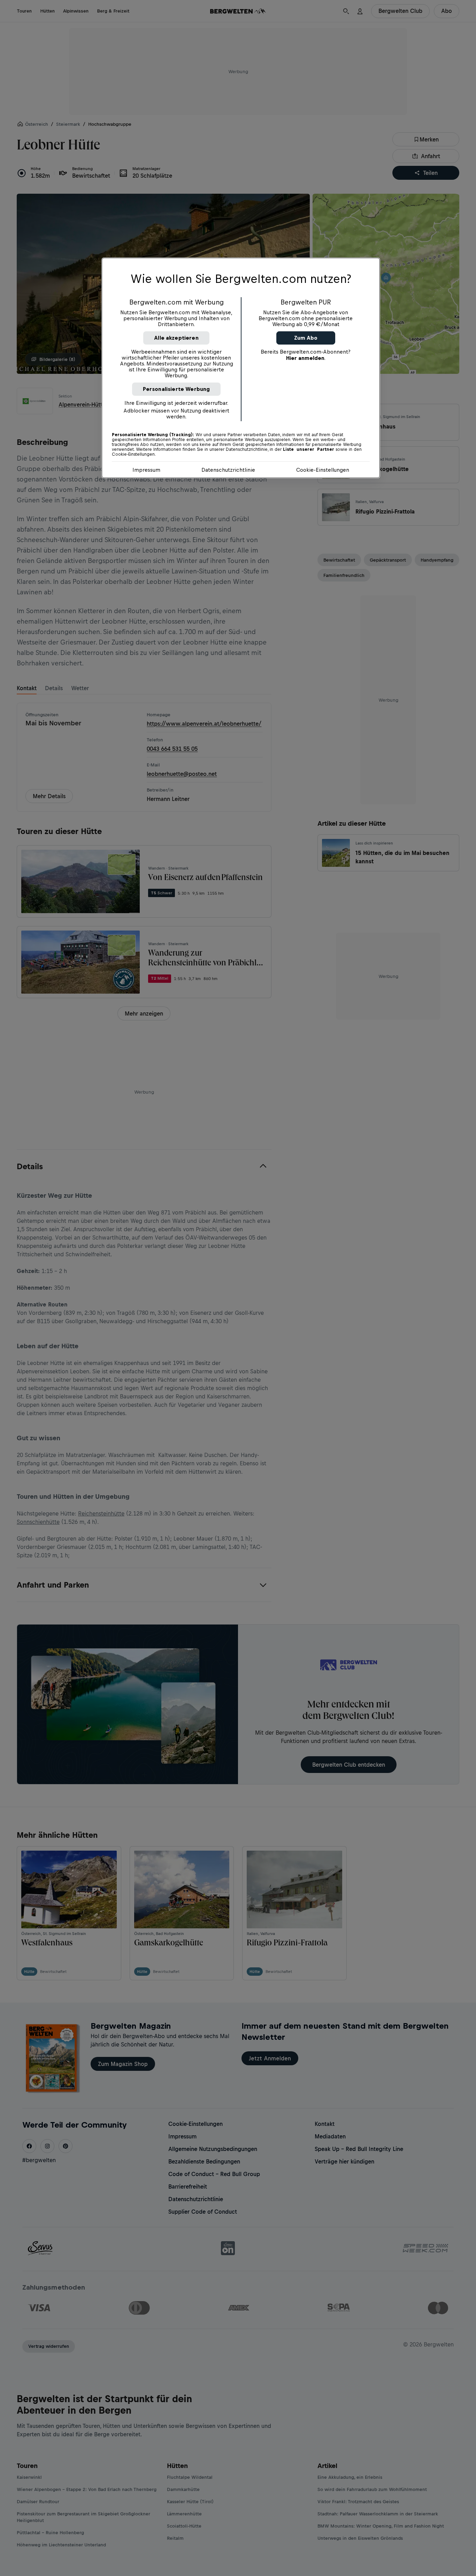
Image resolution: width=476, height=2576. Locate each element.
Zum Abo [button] (306, 338)
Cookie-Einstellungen (323, 470)
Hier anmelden (305, 358)
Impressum (146, 470)
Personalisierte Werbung (176, 389)
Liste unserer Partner (309, 449)
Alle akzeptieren (176, 338)
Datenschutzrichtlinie (228, 470)
